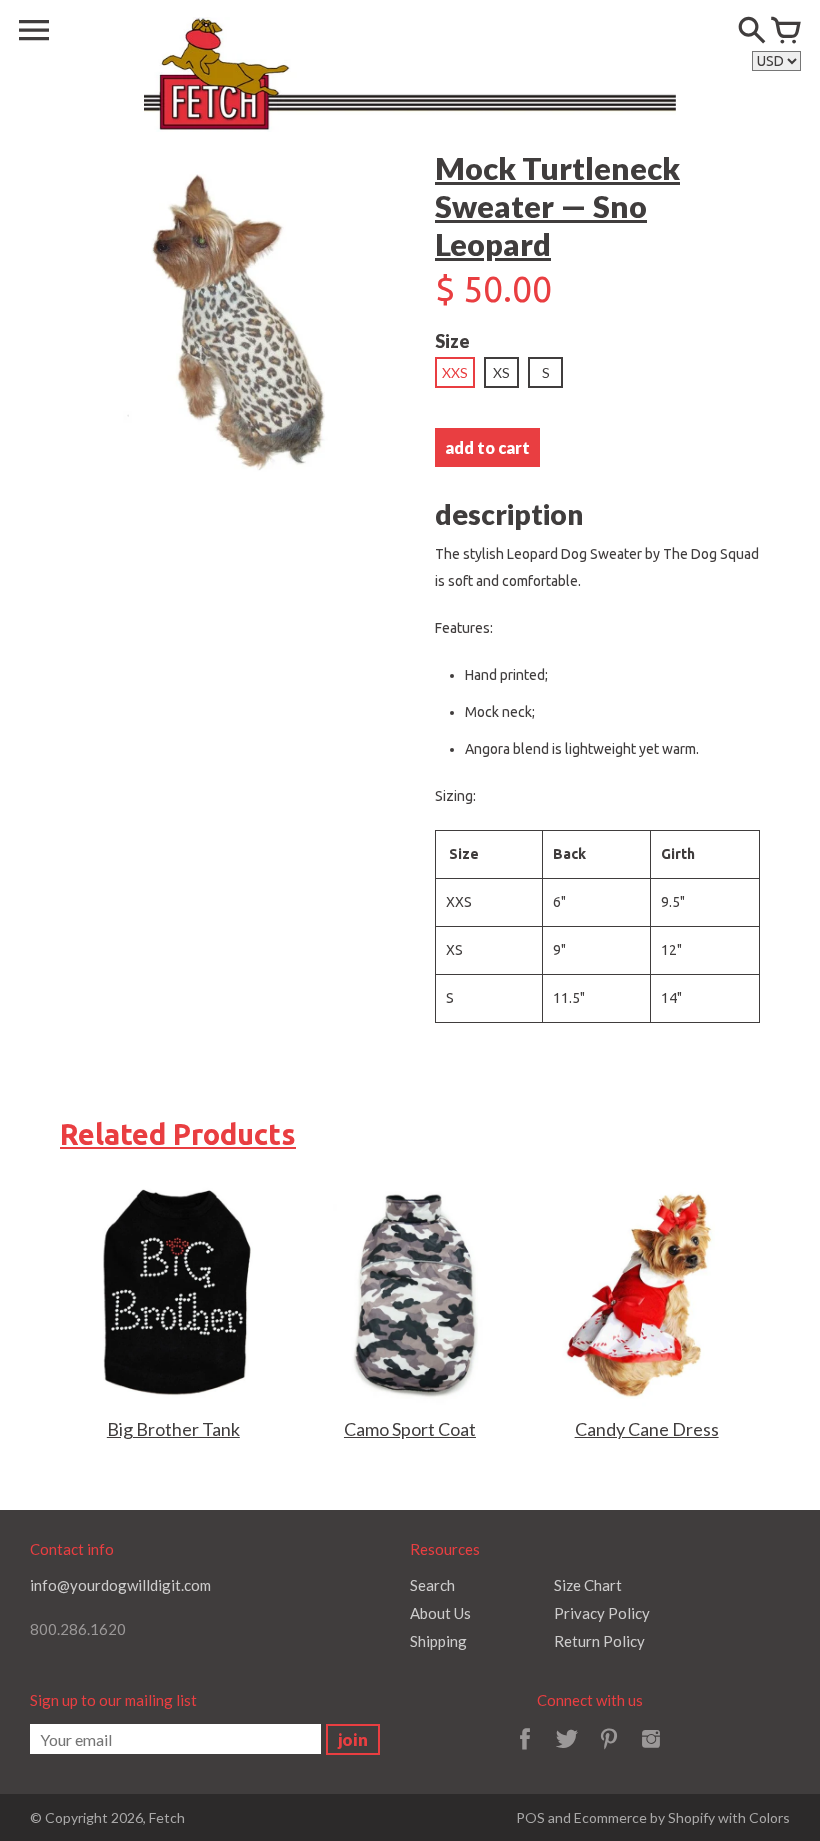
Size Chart (588, 1585)
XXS (455, 372)
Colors (769, 1817)
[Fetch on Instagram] (651, 1752)
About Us (440, 1613)
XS (501, 372)
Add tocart (487, 447)
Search (432, 1585)
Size (452, 341)
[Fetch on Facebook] (525, 1752)
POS (530, 1817)
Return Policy (599, 1641)
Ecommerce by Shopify (644, 1817)
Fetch (167, 1817)
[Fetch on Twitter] (567, 1752)
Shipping (438, 1641)
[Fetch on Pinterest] (609, 1752)
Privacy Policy (602, 1613)
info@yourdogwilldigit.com (120, 1585)
